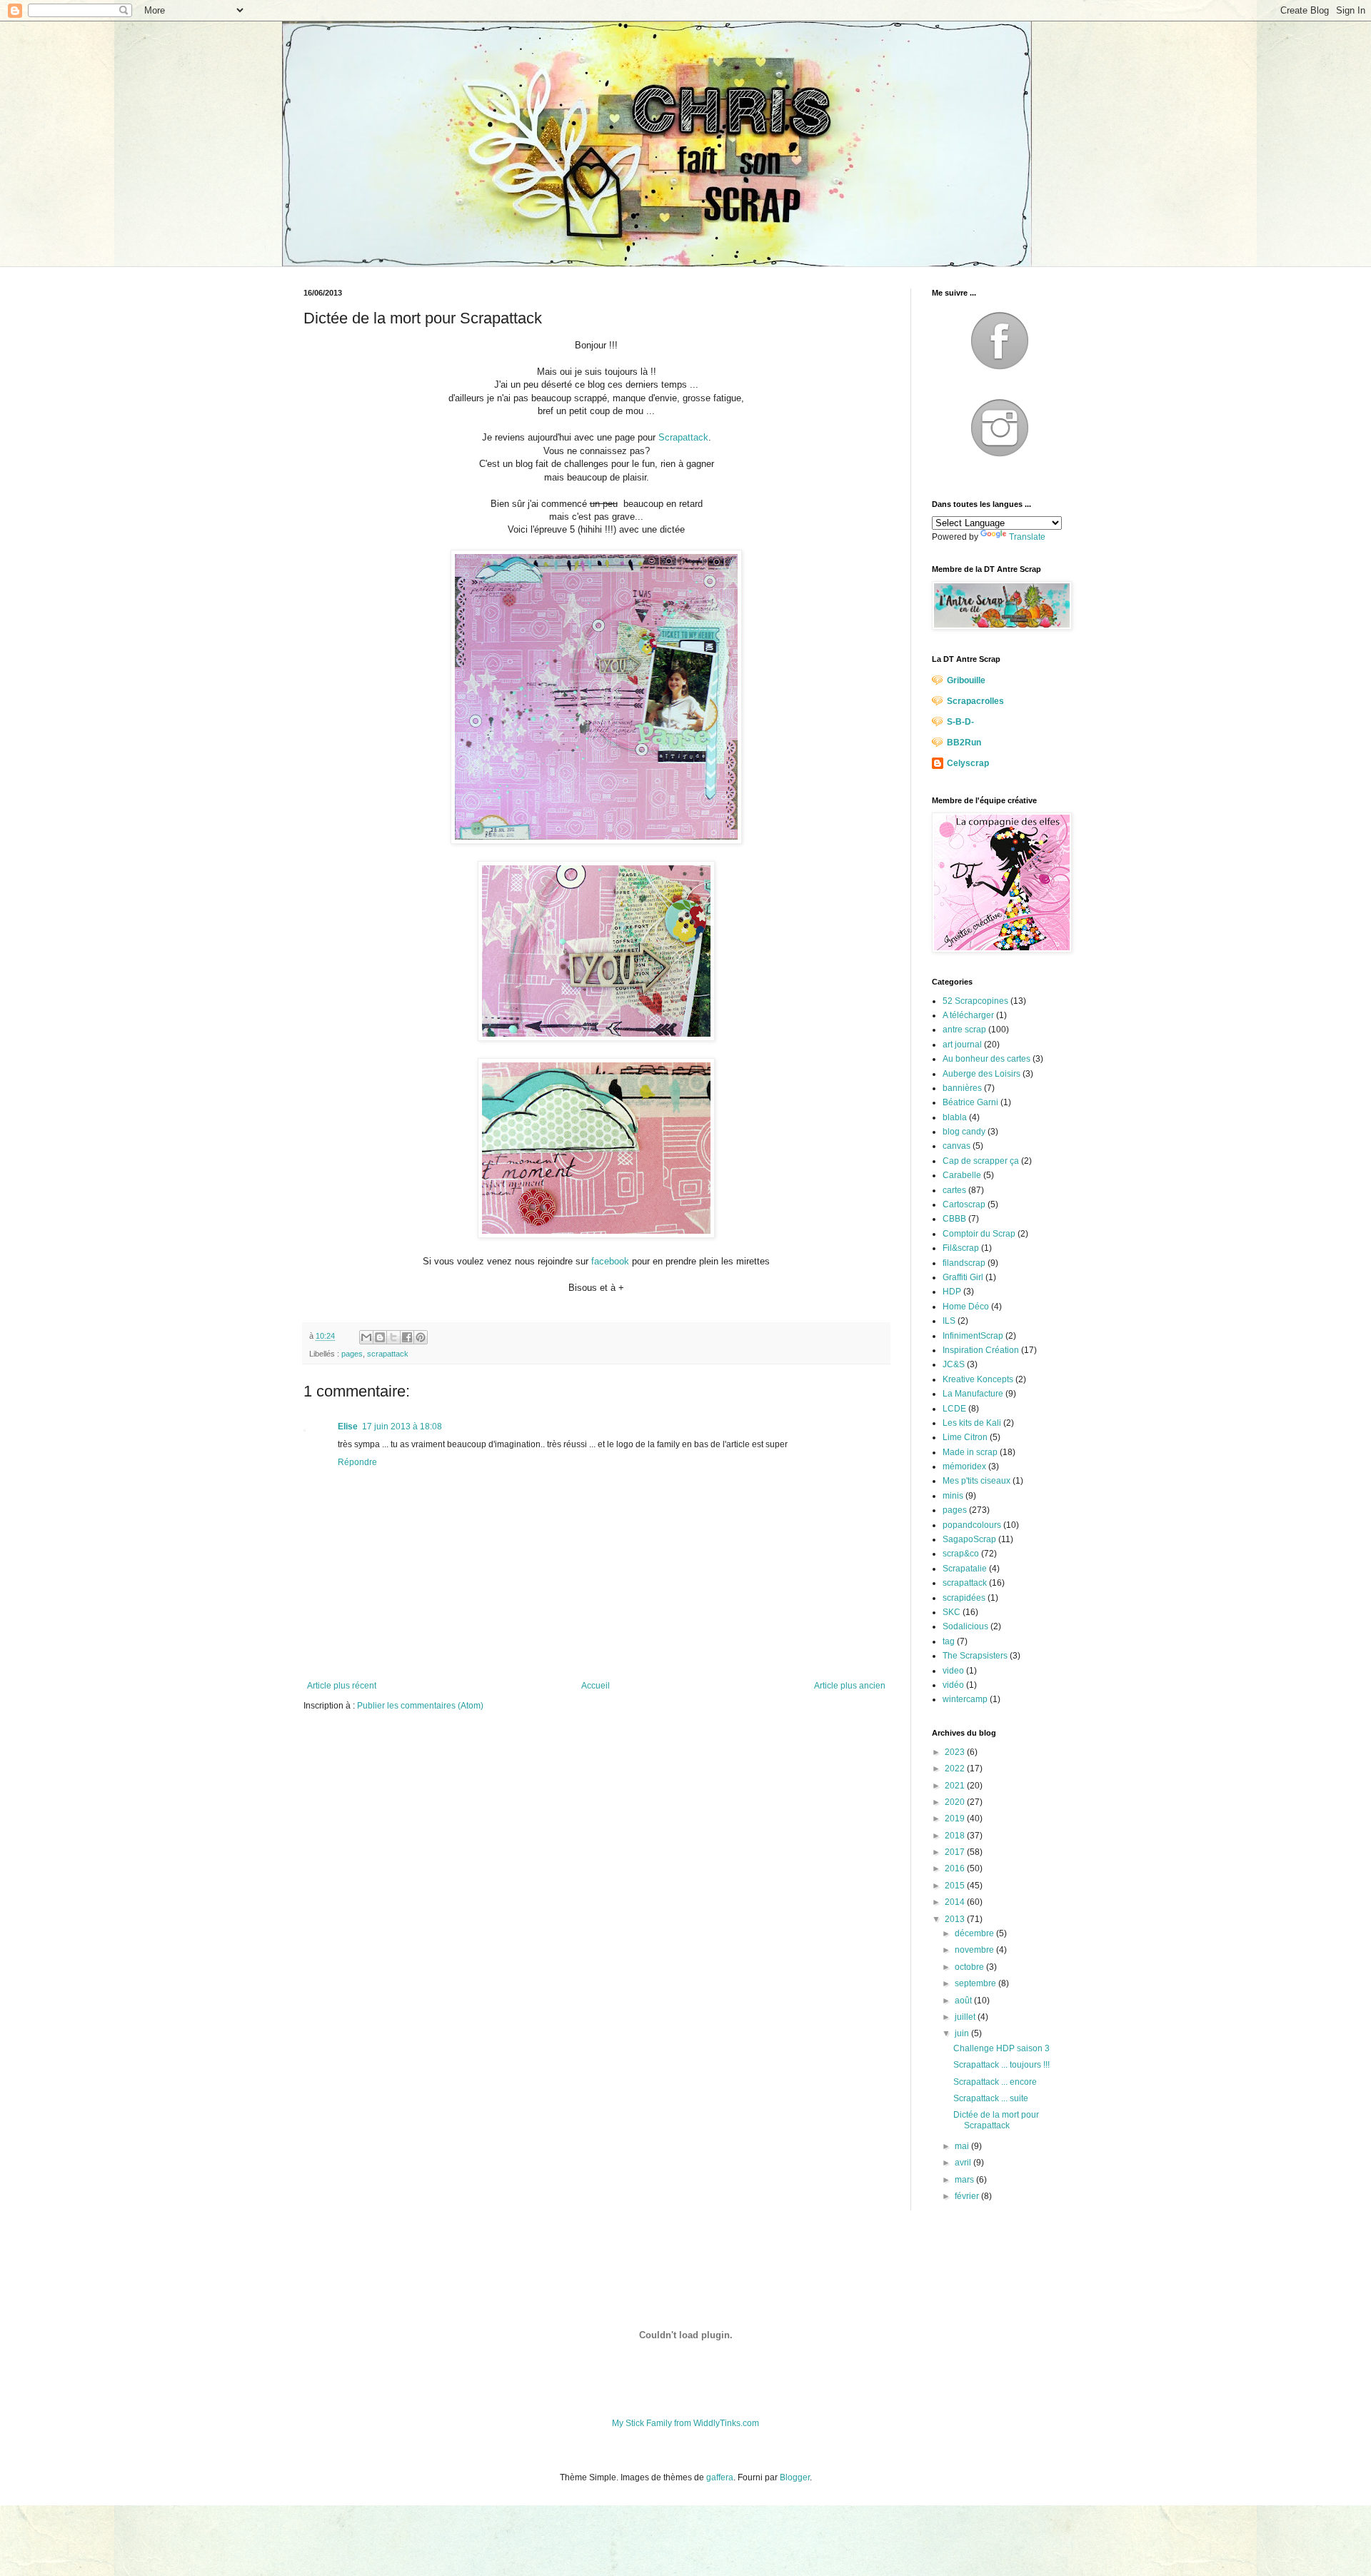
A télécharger (968, 1015)
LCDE (954, 1409)
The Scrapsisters (975, 1656)
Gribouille (966, 680)
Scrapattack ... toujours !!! (1001, 2065)
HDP (952, 1292)
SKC (951, 1612)
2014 (956, 1902)
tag (949, 1641)
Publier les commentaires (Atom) (420, 1706)
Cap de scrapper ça (981, 1161)
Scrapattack (683, 437)
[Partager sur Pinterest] (421, 1337)
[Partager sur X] (393, 1337)
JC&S (954, 1364)
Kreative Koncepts (978, 1379)
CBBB (954, 1219)
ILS (949, 1321)
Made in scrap (970, 1452)
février (968, 2196)
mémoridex (964, 1466)
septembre (976, 1983)
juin (963, 2033)
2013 (956, 1919)
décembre (975, 1933)
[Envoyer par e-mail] (366, 1337)
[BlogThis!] (380, 1337)
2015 (956, 1886)
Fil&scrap (961, 1248)
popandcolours (972, 1525)
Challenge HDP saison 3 (1001, 2048)
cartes (954, 1190)
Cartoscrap (964, 1204)
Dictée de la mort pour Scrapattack (996, 2120)
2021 (956, 1786)
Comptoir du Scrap (979, 1234)
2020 (956, 1802)
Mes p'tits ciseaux (976, 1481)
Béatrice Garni (970, 1102)
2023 (956, 1752)
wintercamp (965, 1699)
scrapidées (964, 1598)
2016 (956, 1868)
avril (964, 2163)
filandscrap (964, 1263)
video (953, 1671)
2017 (956, 1852)
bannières (962, 1088)
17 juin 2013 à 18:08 (402, 1427)
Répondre (357, 1462)
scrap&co (961, 1554)
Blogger (795, 2477)
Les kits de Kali (972, 1423)
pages (352, 1354)
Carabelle (962, 1175)
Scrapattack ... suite (991, 2098)
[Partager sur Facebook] (407, 1337)
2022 (956, 1769)
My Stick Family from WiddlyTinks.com (685, 2423)
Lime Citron (965, 1437)
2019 (956, 1818)
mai (963, 2146)
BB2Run (964, 743)
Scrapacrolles (975, 701)
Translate (1027, 537)
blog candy (964, 1132)
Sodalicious (965, 1626)
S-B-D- (960, 722)
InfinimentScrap (973, 1336)
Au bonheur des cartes (986, 1059)
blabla (955, 1117)
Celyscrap (968, 763)
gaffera (720, 2477)
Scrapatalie (965, 1569)
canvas (956, 1146)
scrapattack (388, 1354)
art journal (962, 1045)
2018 (956, 1836)
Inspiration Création (981, 1350)
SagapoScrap (969, 1539)
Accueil (596, 1686)
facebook (610, 1261)
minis (953, 1496)
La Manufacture (973, 1394)
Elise (348, 1427)
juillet (966, 2017)
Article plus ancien (850, 1686)
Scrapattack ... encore (995, 2082)
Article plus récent (342, 1686)
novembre (975, 1950)
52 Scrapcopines (975, 1001)
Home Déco (966, 1307)
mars (965, 2180)
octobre (970, 1967)
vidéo (953, 1685)
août (964, 2001)
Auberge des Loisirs (981, 1074)
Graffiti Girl (963, 1277)
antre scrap (964, 1030)
